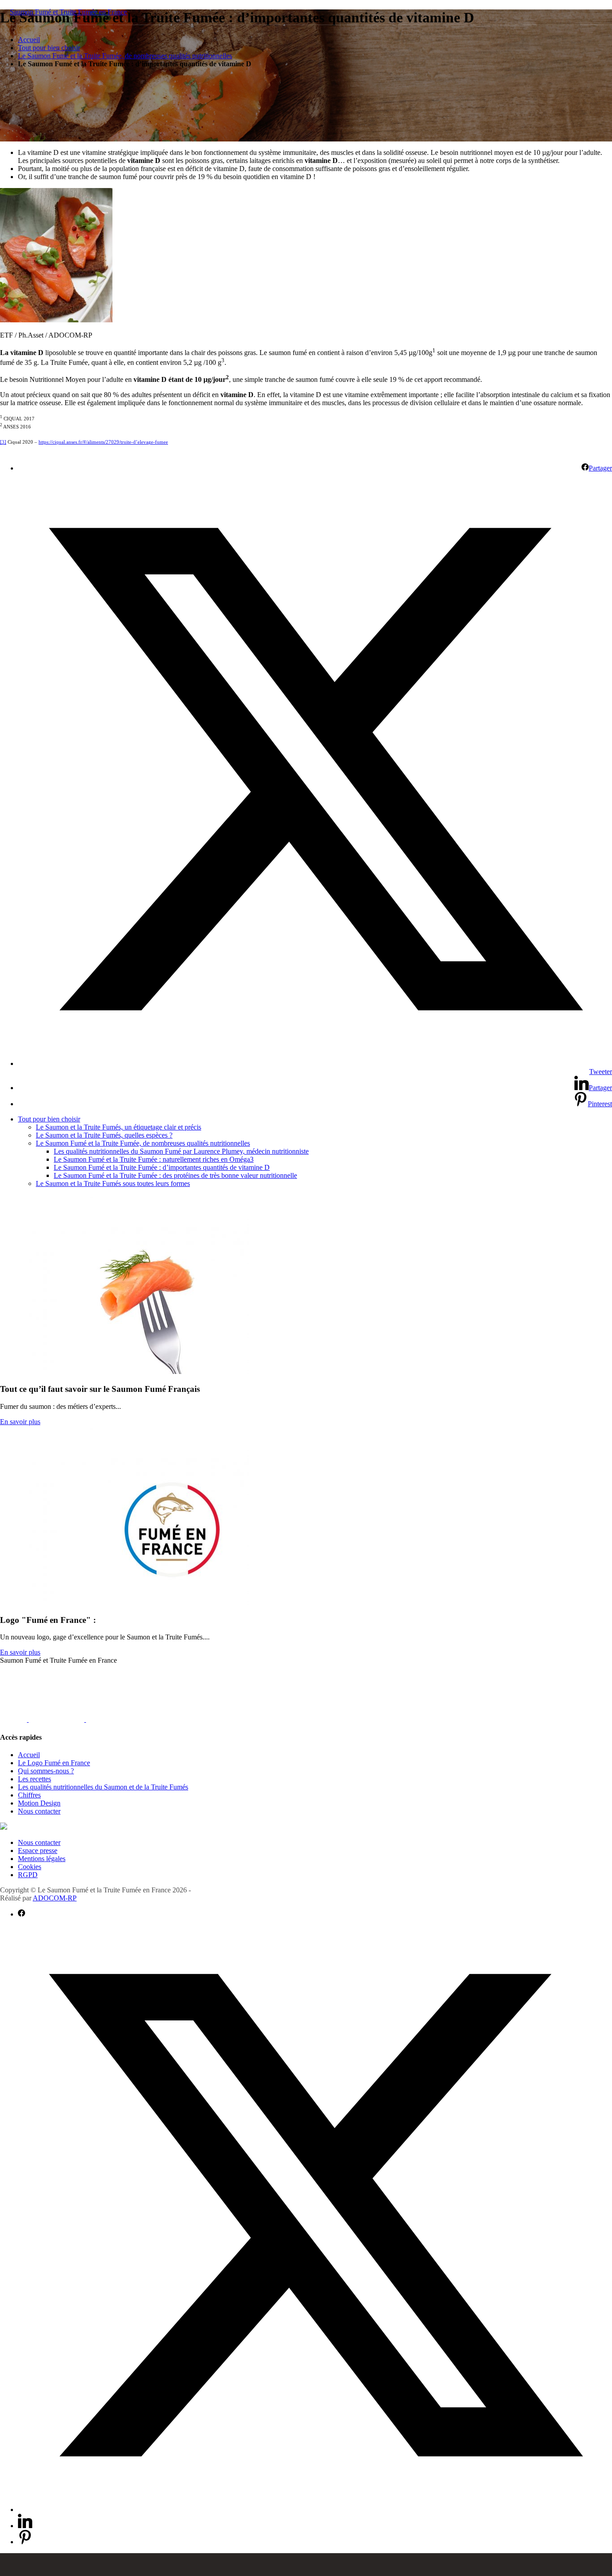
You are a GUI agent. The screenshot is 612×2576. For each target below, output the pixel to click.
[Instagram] (72, 1719)
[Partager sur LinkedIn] (25, 2526)
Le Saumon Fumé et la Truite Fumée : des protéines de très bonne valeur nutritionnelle (175, 1175)
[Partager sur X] (315, 2510)
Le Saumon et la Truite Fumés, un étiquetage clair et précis (119, 1127)
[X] (42, 1719)
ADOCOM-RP (55, 1898)
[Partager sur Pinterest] (25, 2542)
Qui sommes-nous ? (46, 1771)
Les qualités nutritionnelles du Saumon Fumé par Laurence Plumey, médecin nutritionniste (181, 1151)
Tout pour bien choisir (49, 48)
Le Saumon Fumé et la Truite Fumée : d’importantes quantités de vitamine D (162, 1167)
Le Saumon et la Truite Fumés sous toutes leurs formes (113, 1183)
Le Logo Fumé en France (54, 1763)
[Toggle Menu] (306, 2565)
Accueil (29, 40)
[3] (3, 442)
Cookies (30, 1867)
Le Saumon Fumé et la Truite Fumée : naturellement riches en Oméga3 (154, 1159)
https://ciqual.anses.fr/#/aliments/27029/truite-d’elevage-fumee (103, 442)
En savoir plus (20, 1422)
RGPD (28, 1875)
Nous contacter (39, 1811)
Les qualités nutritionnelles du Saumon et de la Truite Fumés (103, 1787)
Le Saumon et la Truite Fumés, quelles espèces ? (104, 1135)
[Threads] (99, 1719)
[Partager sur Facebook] (22, 1914)
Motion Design (39, 1803)
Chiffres (29, 1795)
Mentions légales (42, 1859)
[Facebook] (14, 1719)
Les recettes (34, 1779)
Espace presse (38, 1851)
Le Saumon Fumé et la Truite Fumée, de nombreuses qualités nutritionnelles (125, 56)
